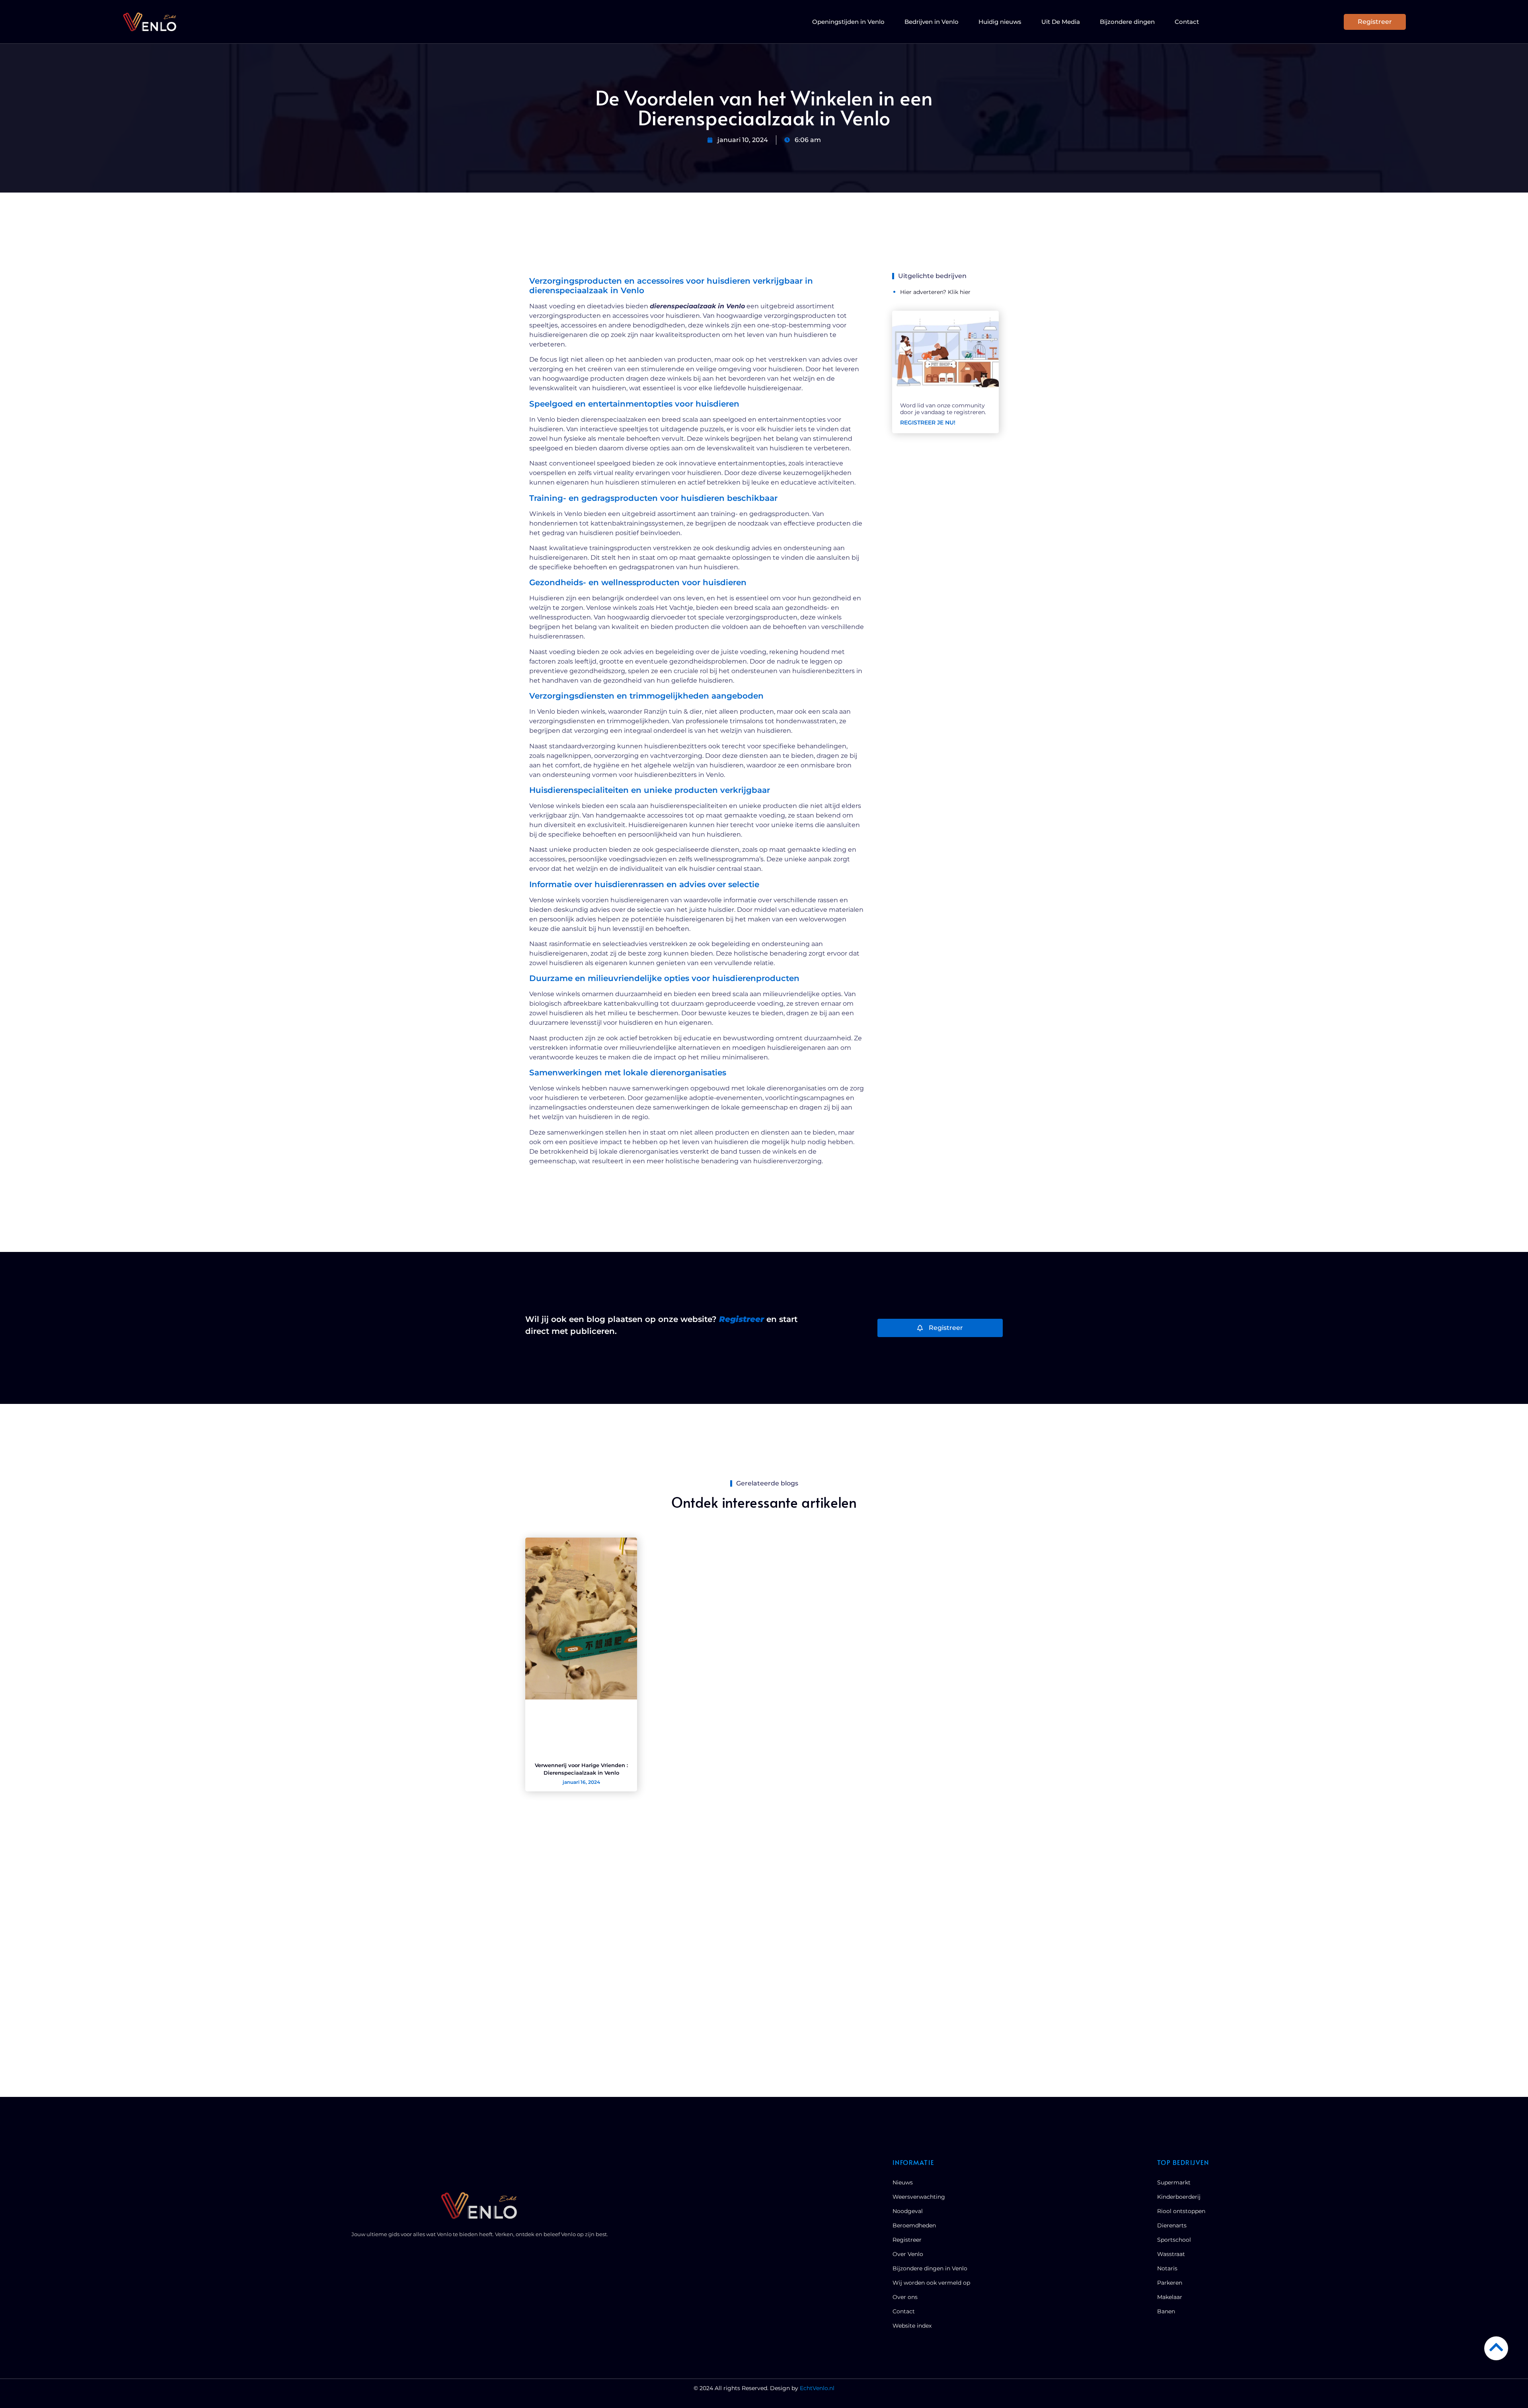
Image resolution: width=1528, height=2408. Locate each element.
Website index (912, 2326)
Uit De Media (1061, 22)
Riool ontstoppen (1181, 2211)
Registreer (907, 2240)
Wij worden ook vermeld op (931, 2283)
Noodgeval (908, 2211)
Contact (1187, 22)
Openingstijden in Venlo (848, 22)
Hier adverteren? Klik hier (935, 292)
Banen (1166, 2311)
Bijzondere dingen (1127, 22)
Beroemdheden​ (914, 2225)
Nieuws (903, 2182)
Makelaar (1170, 2297)
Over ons (905, 2297)
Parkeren (1170, 2283)
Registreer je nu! (928, 422)
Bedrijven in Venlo (932, 22)
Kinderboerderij (1179, 2197)
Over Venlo (908, 2254)
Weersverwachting (919, 2197)
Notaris (1167, 2268)
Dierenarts (1172, 2225)
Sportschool (1174, 2240)
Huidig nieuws (1000, 22)
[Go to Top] (1496, 2347)
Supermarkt (1174, 2182)
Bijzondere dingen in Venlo (930, 2268)
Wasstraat (1171, 2254)
